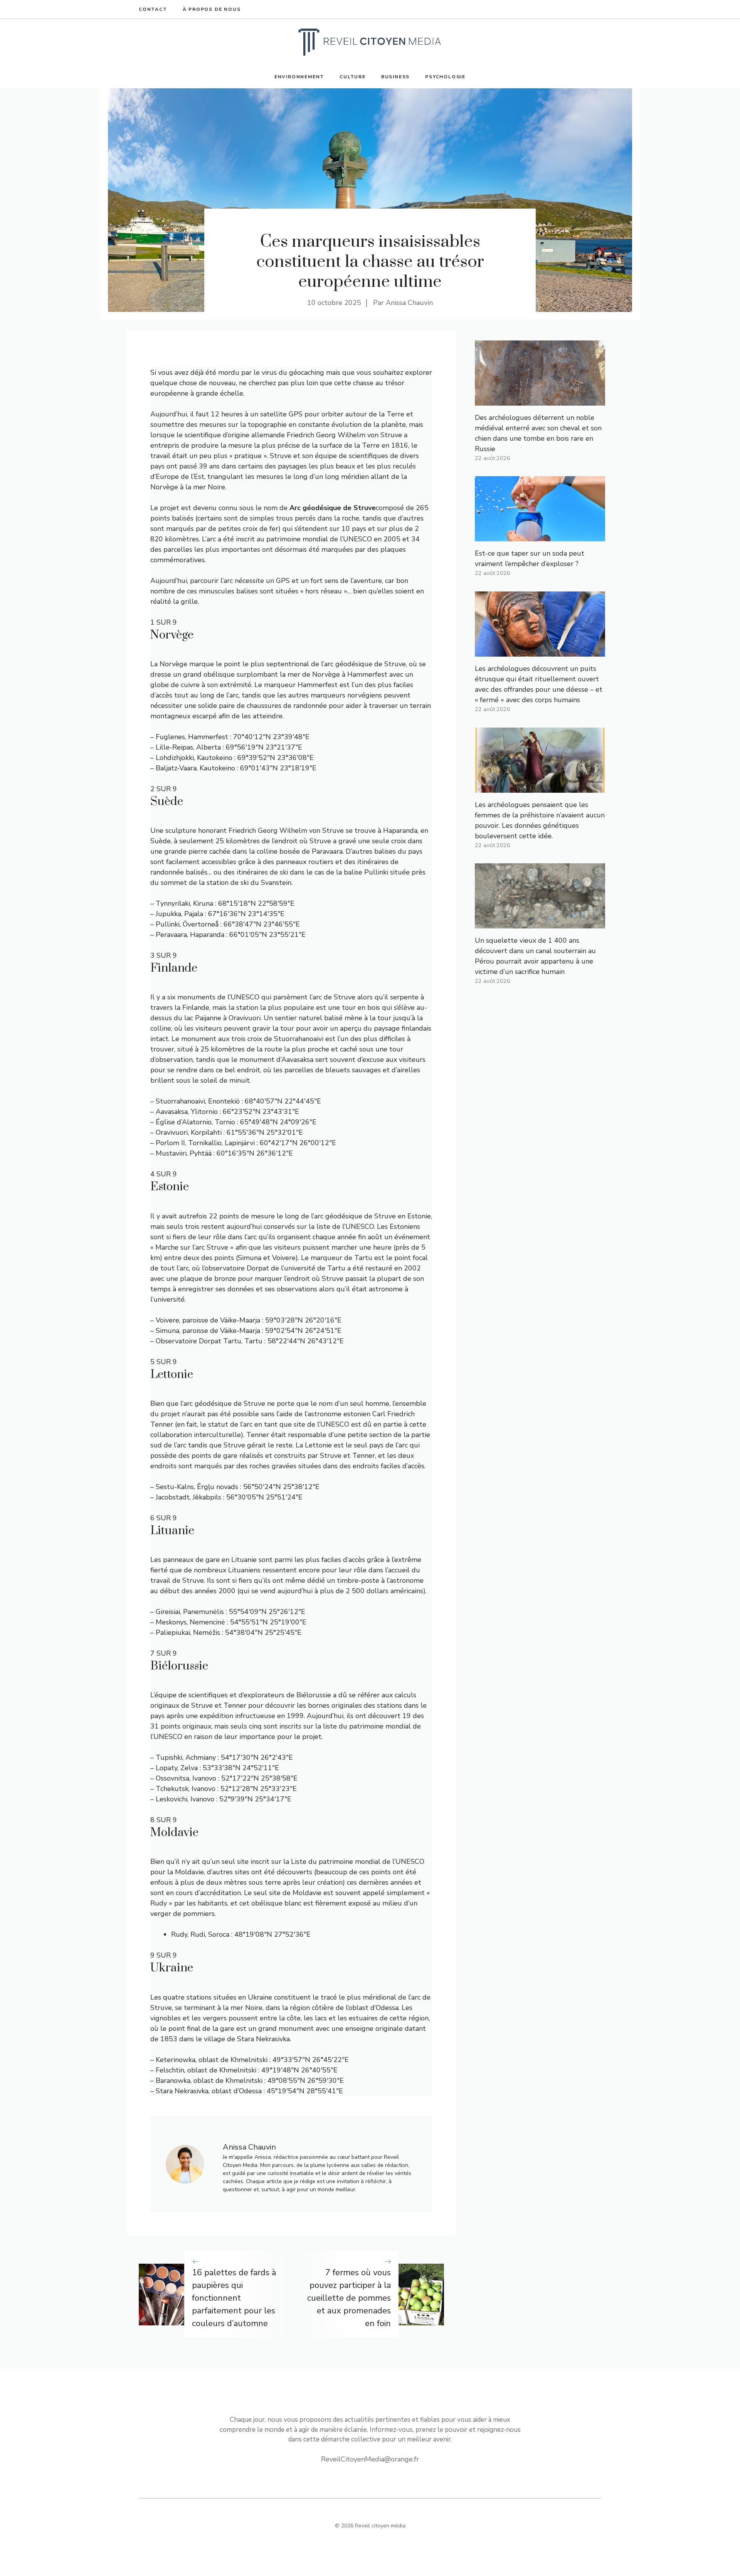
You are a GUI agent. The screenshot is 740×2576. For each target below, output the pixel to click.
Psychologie (445, 77)
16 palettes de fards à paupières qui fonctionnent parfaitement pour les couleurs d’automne (234, 2298)
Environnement (299, 77)
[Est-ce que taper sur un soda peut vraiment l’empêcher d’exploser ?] (540, 536)
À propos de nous (212, 9)
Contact (153, 9)
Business (395, 77)
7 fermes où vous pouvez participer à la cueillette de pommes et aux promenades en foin (349, 2298)
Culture (353, 77)
